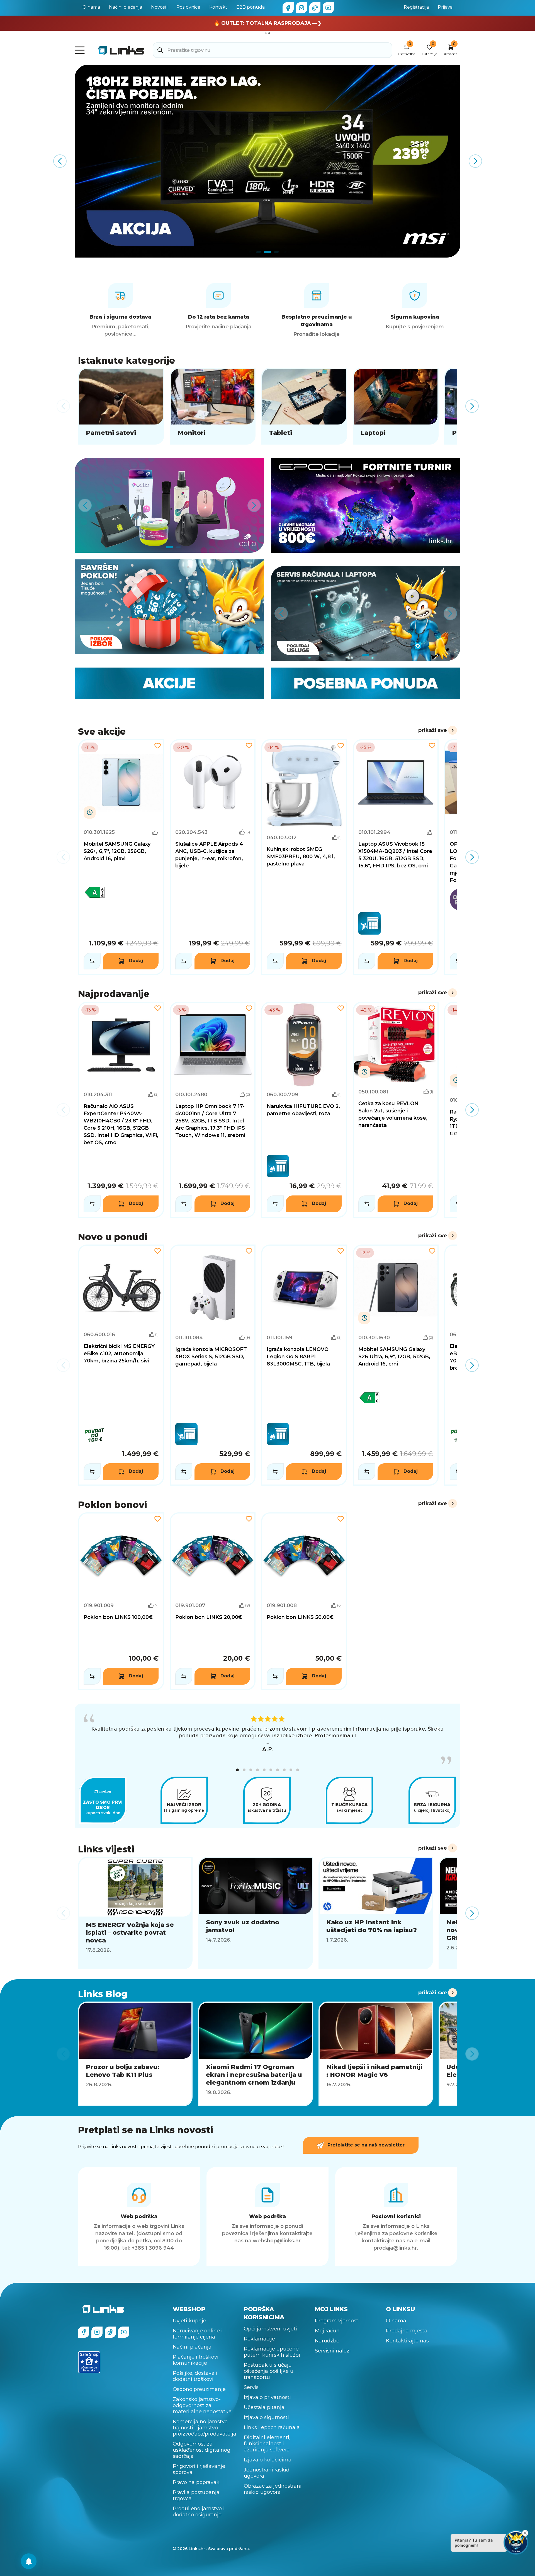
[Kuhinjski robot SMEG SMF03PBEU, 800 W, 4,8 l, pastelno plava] (304, 857)
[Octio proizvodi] (169, 505)
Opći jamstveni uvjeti (270, 2329)
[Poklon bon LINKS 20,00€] (213, 1601)
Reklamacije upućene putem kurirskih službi (272, 2352)
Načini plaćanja (126, 7)
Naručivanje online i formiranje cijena (198, 2334)
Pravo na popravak (196, 2482)
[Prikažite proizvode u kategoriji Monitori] (213, 406)
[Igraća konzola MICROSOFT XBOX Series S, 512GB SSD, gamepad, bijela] (213, 1365)
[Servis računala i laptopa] (366, 613)
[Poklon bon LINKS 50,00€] (304, 1601)
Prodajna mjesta (407, 2331)
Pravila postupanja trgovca (196, 2495)
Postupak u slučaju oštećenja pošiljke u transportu (269, 2371)
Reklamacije (259, 2339)
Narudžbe (327, 2341)
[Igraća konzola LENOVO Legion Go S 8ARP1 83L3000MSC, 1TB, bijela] (304, 1365)
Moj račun (327, 2331)
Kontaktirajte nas (407, 2341)
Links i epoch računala (272, 2427)
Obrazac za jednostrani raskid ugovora (273, 2489)
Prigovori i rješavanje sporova (199, 2469)
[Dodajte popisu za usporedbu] (92, 961)
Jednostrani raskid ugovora (267, 2473)
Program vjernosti (337, 2321)
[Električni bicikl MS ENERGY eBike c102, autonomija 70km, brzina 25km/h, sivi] (121, 1365)
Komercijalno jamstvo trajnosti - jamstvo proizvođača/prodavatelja (205, 2428)
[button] (237, 1770)
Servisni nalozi (333, 2351)
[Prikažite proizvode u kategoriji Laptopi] (396, 406)
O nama (91, 7)
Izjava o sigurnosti (266, 2417)
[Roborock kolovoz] (267, 161)
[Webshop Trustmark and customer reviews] (89, 2362)
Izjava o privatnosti (267, 2397)
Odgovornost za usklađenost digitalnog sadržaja (202, 2450)
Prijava (445, 7)
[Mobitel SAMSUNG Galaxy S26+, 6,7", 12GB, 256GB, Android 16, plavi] (121, 857)
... (267, 1742)
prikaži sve (433, 730)
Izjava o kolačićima (268, 2460)
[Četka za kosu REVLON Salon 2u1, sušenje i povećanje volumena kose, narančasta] (396, 1110)
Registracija (416, 7)
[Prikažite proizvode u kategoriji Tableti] (304, 406)
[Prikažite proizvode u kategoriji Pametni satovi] (121, 406)
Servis (251, 2387)
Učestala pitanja (264, 2407)
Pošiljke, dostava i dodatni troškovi (195, 2376)
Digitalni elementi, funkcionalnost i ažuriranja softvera (267, 2444)
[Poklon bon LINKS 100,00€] (121, 1601)
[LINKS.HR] (29, 2561)
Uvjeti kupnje (189, 2321)
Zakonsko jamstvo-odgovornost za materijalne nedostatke (202, 2405)
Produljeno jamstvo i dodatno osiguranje (199, 2512)
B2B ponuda (251, 7)
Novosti (159, 7)
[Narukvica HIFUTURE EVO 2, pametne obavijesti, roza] (304, 1110)
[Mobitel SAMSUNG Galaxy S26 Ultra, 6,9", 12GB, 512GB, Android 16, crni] (396, 1365)
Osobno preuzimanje (199, 2389)
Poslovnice (188, 7)
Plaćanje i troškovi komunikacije (196, 2360)
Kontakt (218, 7)
